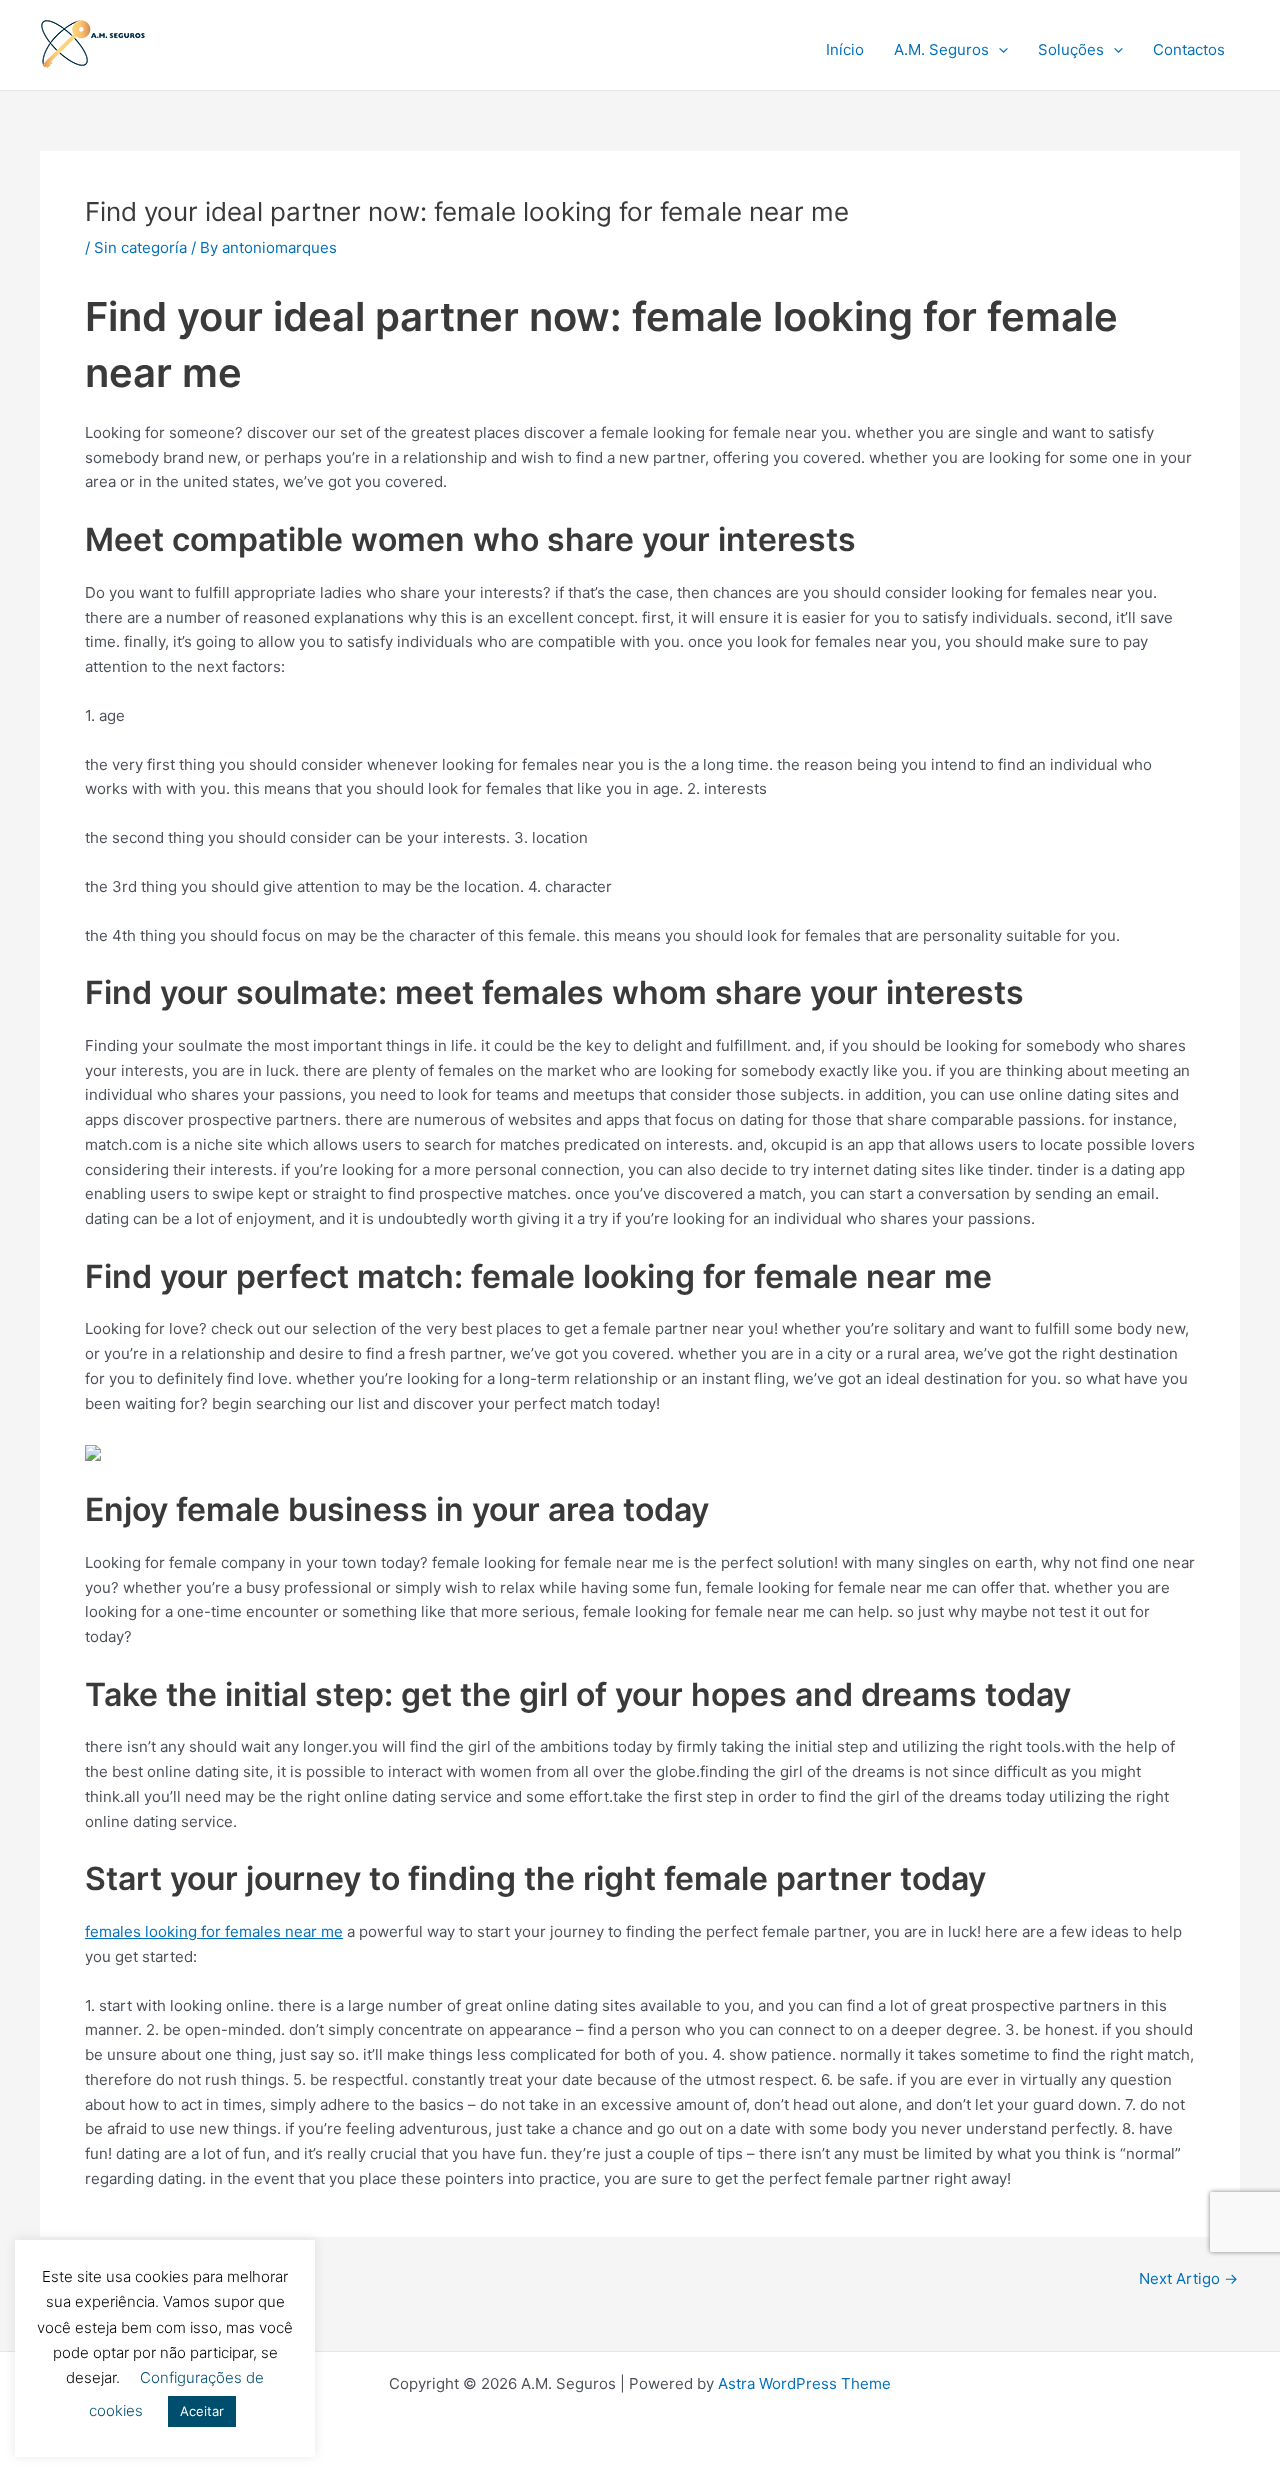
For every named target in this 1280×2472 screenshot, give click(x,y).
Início (845, 49)
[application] (998, 50)
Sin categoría (140, 247)
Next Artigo (1188, 2278)
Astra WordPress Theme (804, 2383)
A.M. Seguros (941, 49)
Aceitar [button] (202, 2411)
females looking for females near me (214, 1931)
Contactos (1189, 49)
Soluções (1071, 49)
